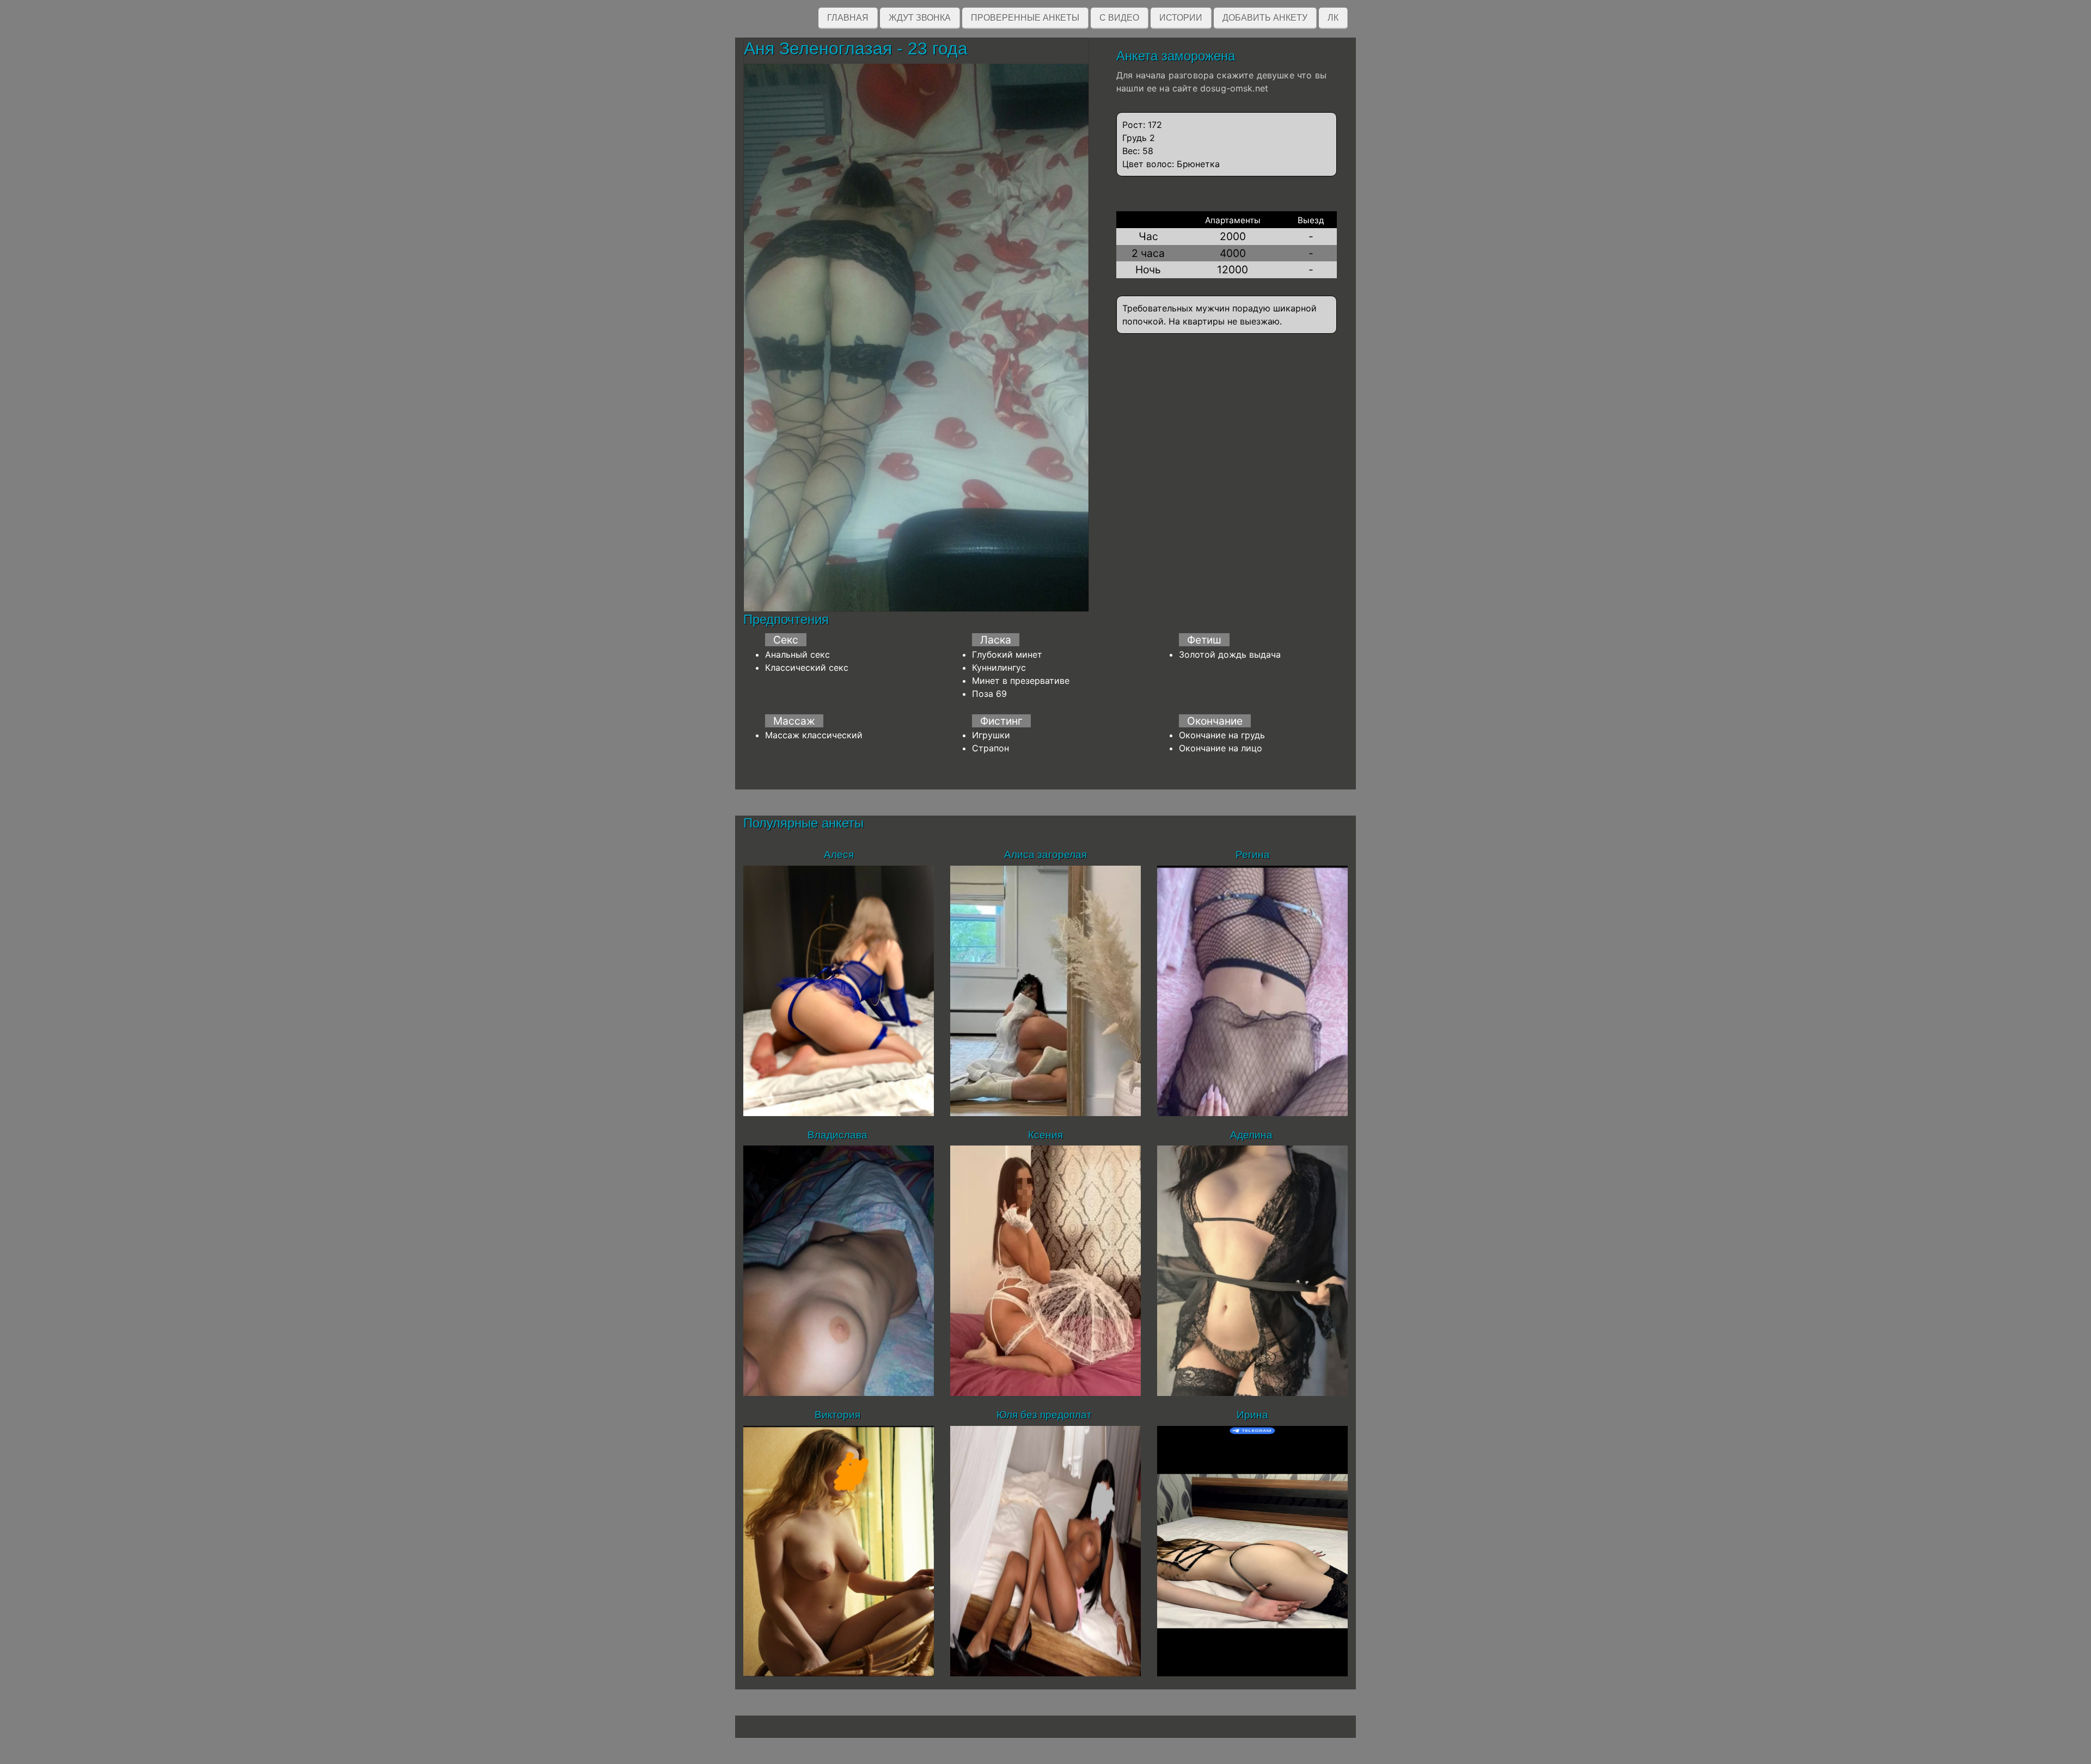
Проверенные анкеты (1025, 18)
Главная (848, 18)
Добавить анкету (1265, 18)
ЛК (1333, 18)
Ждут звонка (920, 18)
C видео (1119, 18)
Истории (1181, 18)
